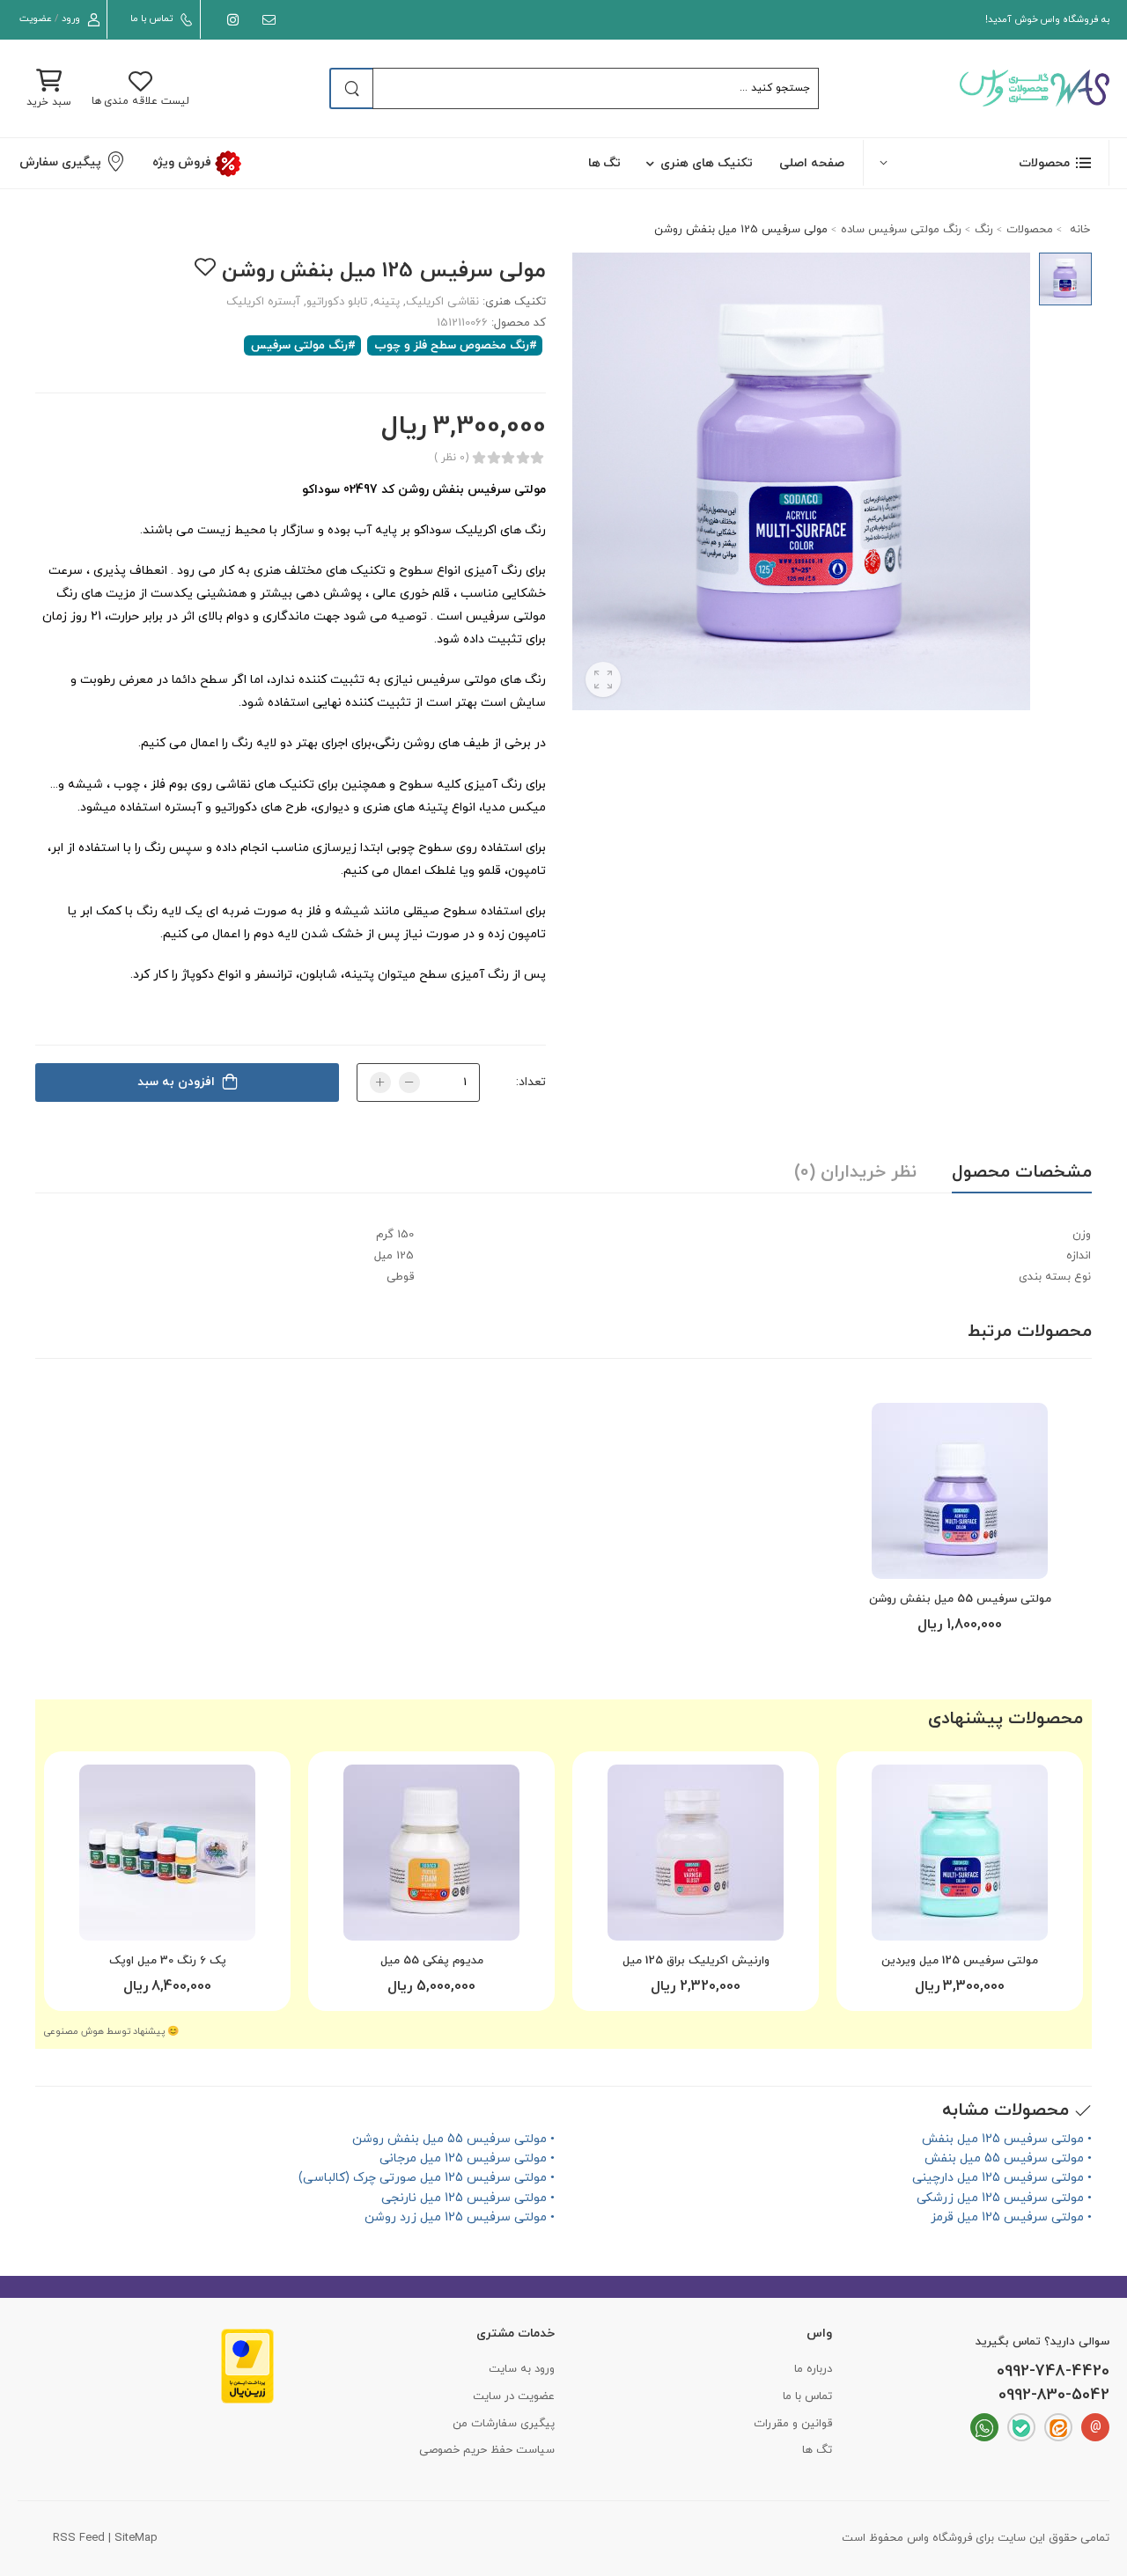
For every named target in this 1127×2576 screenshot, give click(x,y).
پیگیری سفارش (60, 162)
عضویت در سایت (514, 2396)
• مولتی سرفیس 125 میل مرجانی (467, 2158)
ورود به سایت (522, 2369)
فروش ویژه (183, 162)
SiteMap (136, 2538)
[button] (986, 162)
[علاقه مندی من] (205, 267)
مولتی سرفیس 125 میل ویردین (960, 1961)
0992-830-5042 (1054, 2396)
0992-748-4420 (1053, 2372)
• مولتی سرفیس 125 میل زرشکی (1004, 2198)
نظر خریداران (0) (855, 1172)
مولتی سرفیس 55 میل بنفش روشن (960, 1599)
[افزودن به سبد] (960, 1559)
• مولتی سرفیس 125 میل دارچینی (1002, 2178)
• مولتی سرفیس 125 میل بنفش (1007, 2139)
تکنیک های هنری (707, 163)
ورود (71, 18)
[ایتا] (1058, 2427)
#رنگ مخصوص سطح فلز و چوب (456, 345)
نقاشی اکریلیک (442, 302)
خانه (1078, 230)
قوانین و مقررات (793, 2424)
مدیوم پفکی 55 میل (432, 1961)
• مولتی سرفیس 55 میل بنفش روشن (453, 2139)
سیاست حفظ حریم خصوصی (487, 2450)
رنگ (984, 230)
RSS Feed (79, 2538)
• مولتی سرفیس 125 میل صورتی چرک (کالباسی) (427, 2178)
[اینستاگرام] (229, 20)
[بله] (1021, 2427)
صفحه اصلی (812, 163)
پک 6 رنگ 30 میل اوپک (168, 1961)
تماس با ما (151, 18)
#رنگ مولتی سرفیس (303, 345)
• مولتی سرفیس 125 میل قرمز (1011, 2217)
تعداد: (531, 1082)
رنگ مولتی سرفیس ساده (901, 230)
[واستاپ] (984, 2427)
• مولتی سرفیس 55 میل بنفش (1008, 2158)
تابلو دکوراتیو (337, 302)
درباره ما (813, 2369)
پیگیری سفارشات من (504, 2424)
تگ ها (605, 163)
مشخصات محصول (1022, 1172)
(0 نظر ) (451, 458)
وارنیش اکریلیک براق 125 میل (696, 1961)
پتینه (387, 302)
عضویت (36, 18)
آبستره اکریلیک (263, 302)
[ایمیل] (265, 20)
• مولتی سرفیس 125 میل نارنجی (468, 2198)
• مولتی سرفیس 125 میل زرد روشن (460, 2217)
